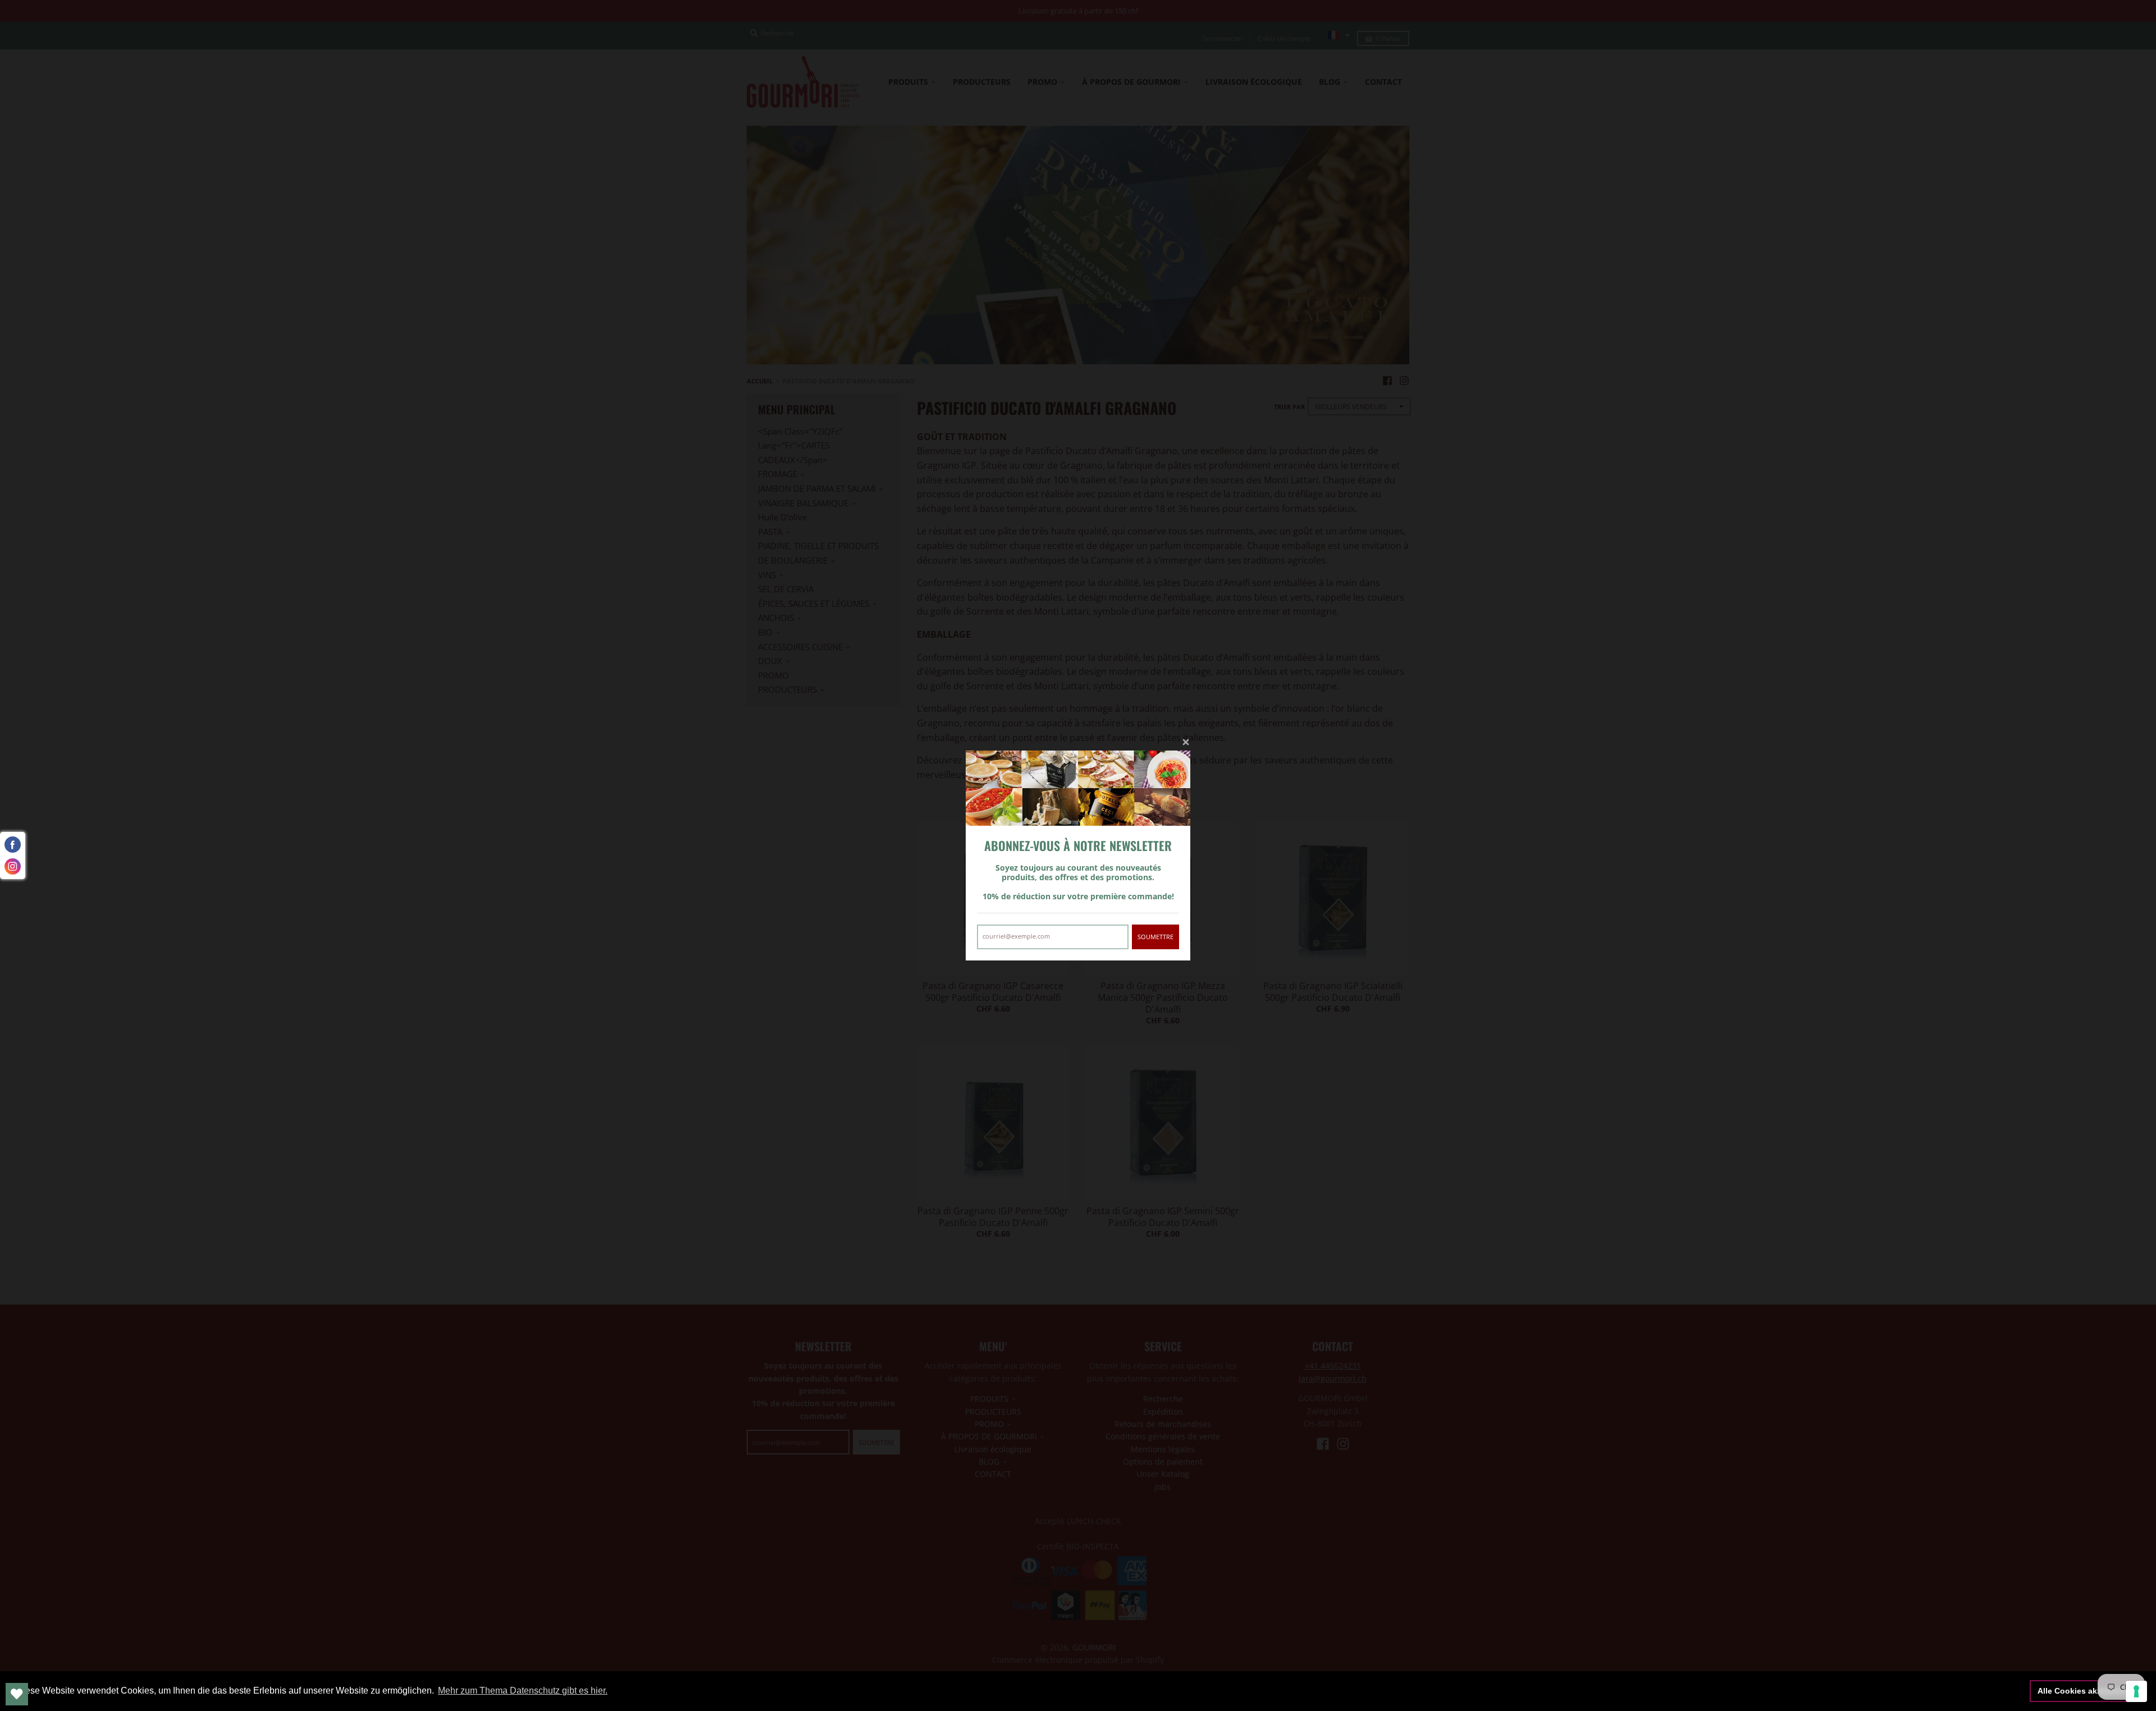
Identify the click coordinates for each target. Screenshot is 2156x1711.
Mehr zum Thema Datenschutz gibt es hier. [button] (523, 1691)
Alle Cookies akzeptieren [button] (2085, 1691)
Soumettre (1155, 937)
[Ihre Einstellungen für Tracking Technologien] (2136, 1691)
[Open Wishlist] (17, 1694)
